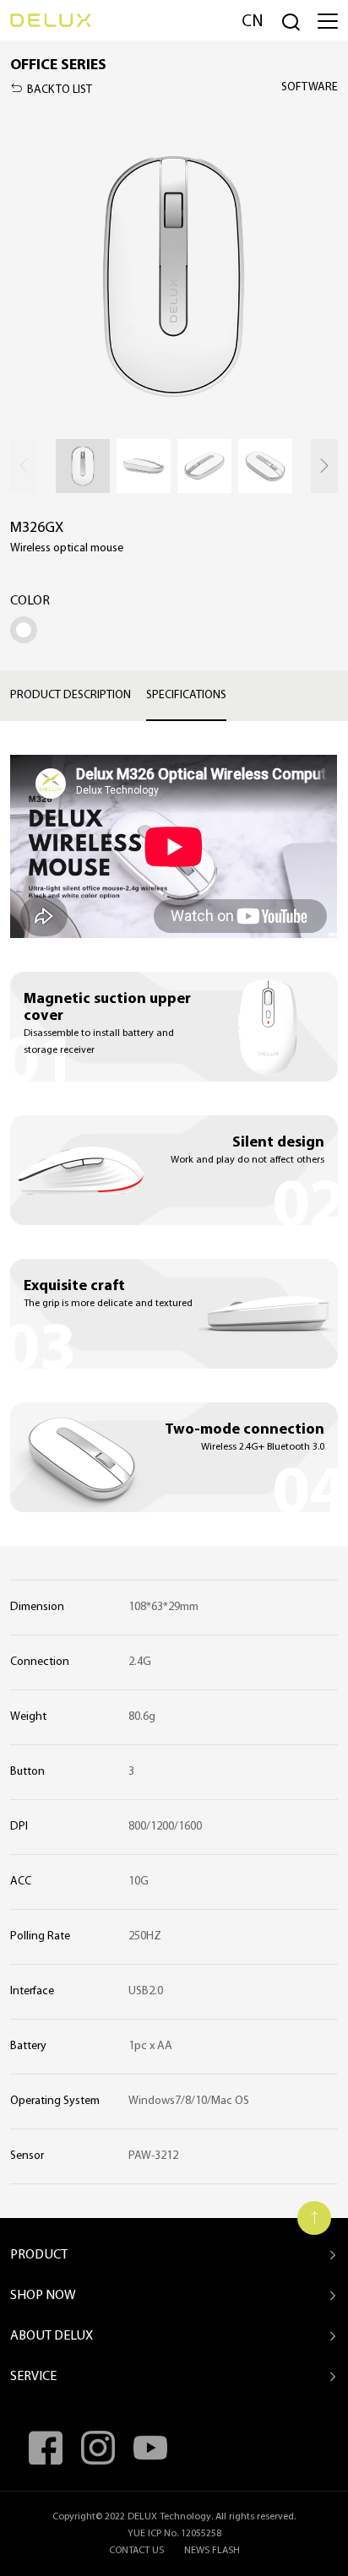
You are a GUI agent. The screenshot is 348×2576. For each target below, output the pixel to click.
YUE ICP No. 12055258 (174, 2534)
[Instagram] (98, 2448)
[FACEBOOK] (46, 2448)
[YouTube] (150, 2448)
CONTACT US (136, 2551)
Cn (253, 22)
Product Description (71, 695)
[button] (324, 466)
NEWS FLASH (212, 2551)
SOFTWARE (310, 87)
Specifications (186, 695)
